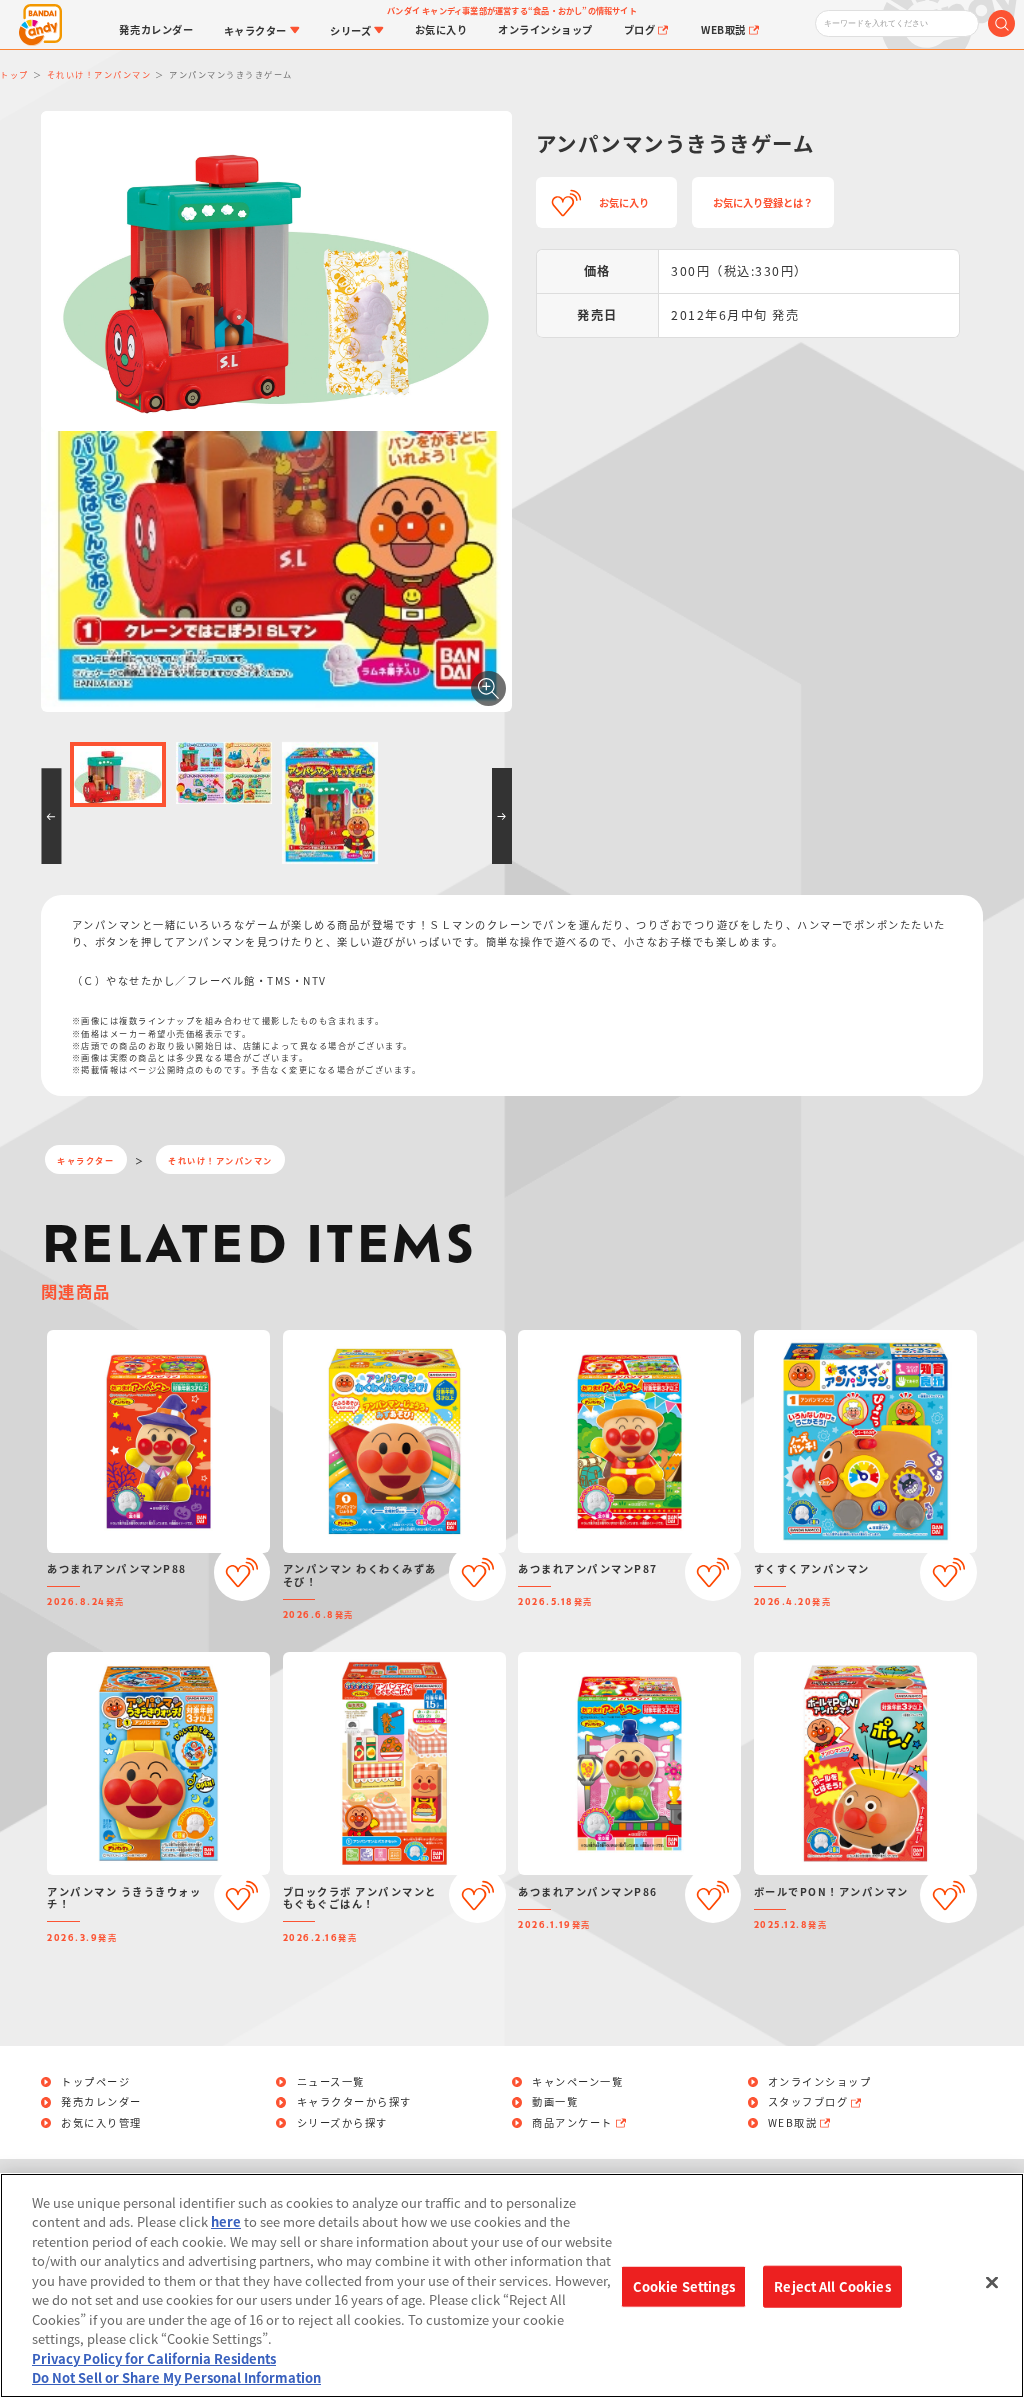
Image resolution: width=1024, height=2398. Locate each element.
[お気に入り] (242, 1572)
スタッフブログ (808, 2102)
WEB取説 (793, 2123)
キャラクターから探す (354, 2102)
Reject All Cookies (832, 2286)
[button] (51, 816)
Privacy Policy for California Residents (154, 2358)
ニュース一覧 (331, 2082)
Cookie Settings (684, 2286)
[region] (512, 2285)
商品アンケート (572, 2123)
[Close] (992, 2283)
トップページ (95, 2082)
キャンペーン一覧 (577, 2082)
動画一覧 (555, 2102)
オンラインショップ (820, 2082)
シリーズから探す (342, 2123)
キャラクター (85, 1160)
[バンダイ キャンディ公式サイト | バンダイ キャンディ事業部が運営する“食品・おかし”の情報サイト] (41, 24)
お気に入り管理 (101, 2123)
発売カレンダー (101, 2102)
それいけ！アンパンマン (220, 1160)
